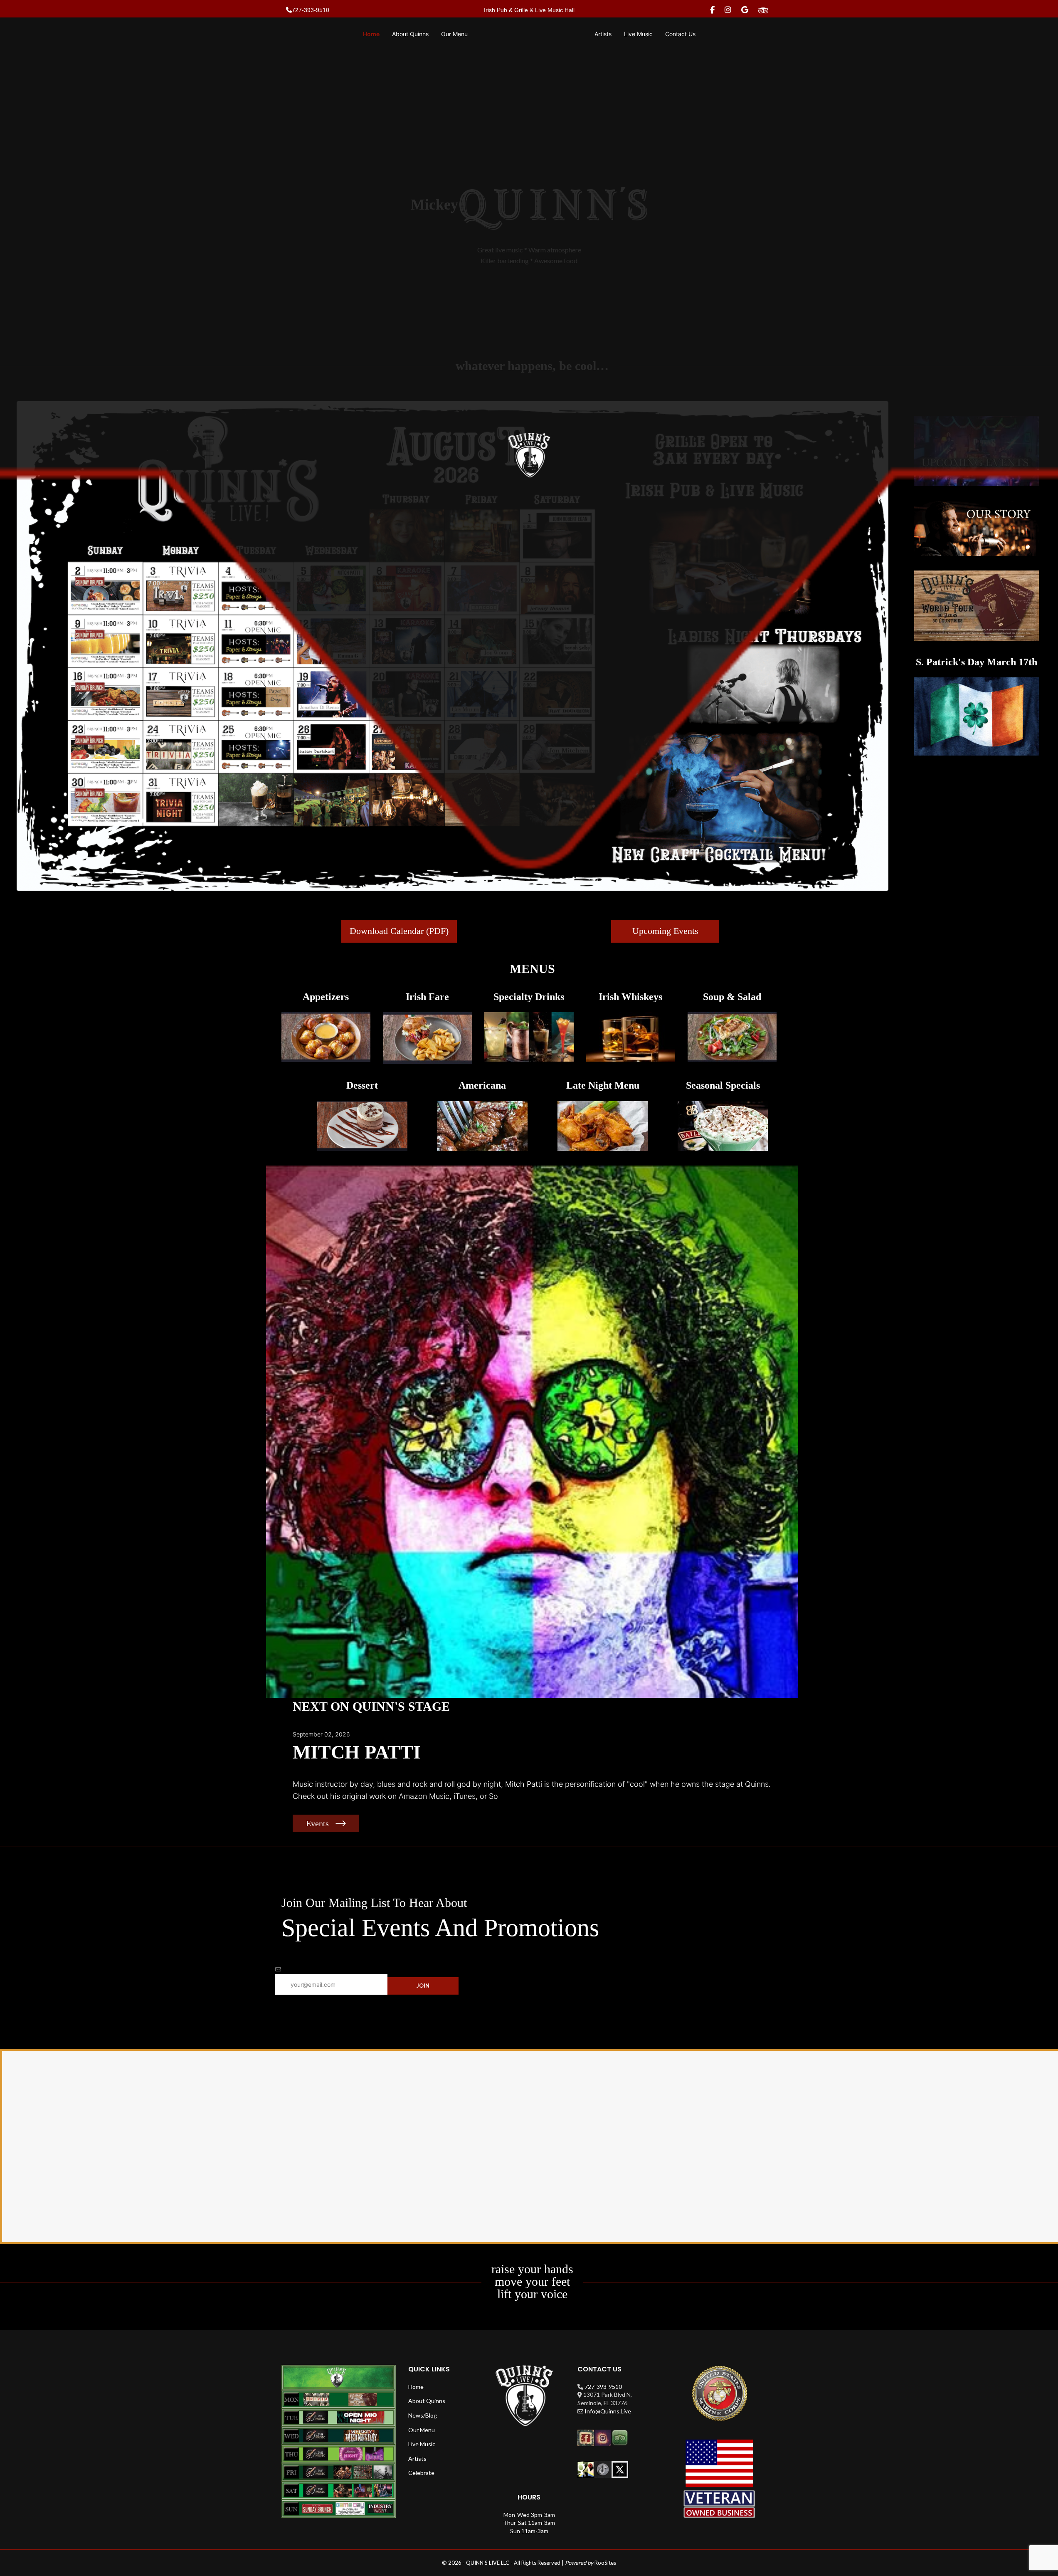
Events (317, 1823)
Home (416, 2387)
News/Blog (423, 2415)
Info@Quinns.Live (608, 2411)
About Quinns (427, 2401)
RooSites (605, 2563)
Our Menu (422, 2430)
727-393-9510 (603, 2387)
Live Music (422, 2444)
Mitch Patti (357, 1752)
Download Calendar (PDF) (399, 931)
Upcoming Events (665, 931)
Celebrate (421, 2473)
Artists (417, 2459)
